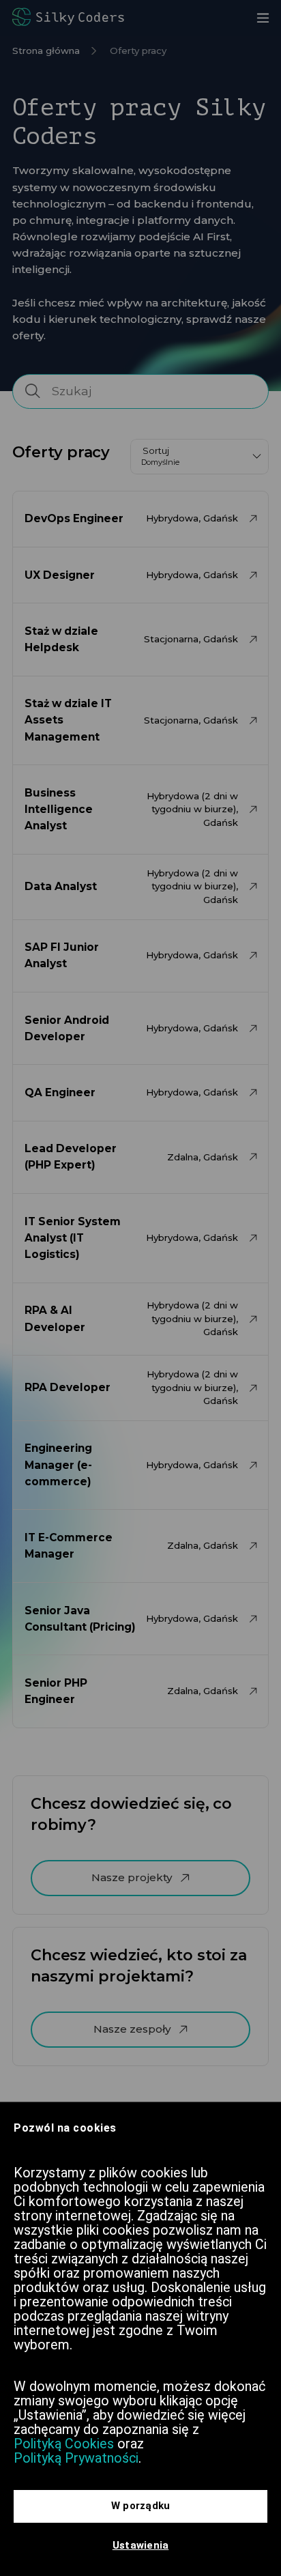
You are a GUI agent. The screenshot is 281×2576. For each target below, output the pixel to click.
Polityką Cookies (64, 2444)
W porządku (141, 2506)
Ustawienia (141, 2545)
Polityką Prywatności (76, 2458)
